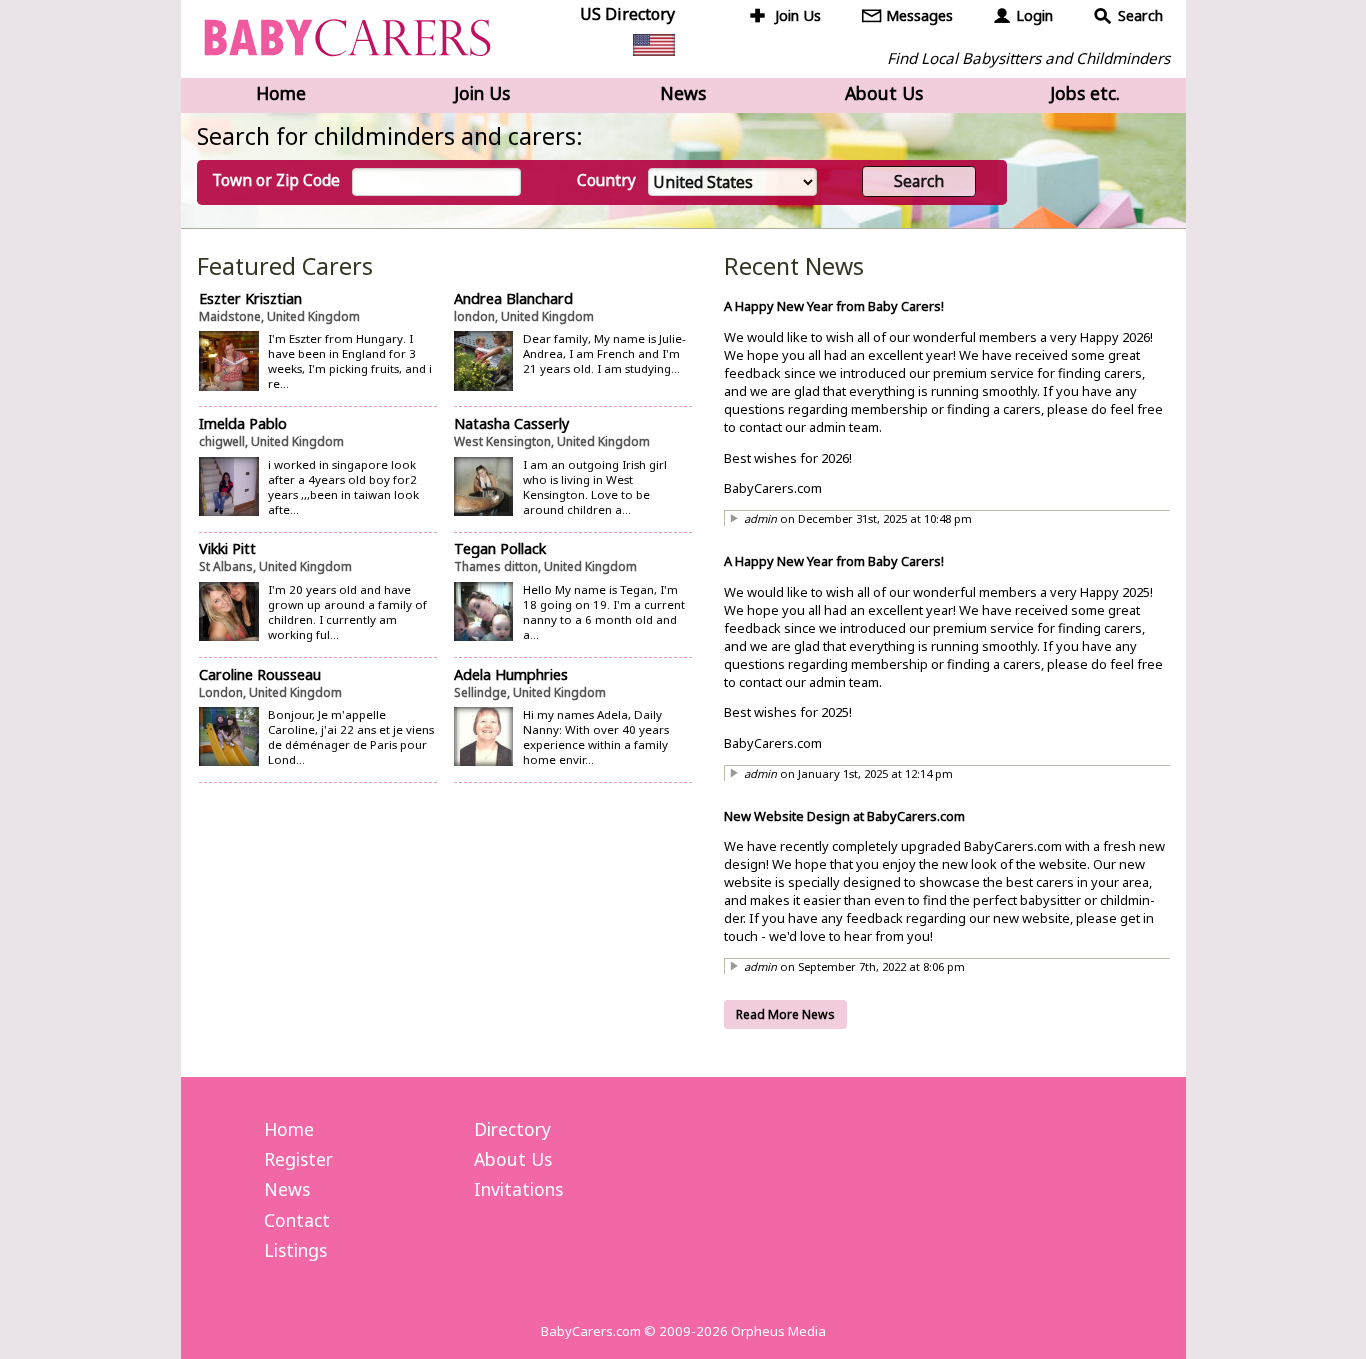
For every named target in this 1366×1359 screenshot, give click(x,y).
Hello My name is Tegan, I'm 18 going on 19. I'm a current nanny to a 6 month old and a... (604, 612)
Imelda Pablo (243, 423)
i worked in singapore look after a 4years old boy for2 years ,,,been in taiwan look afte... (343, 487)
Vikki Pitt (227, 548)
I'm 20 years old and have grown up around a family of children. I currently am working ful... (347, 612)
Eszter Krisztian (250, 298)
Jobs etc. (1085, 93)
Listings (295, 1250)
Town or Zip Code (276, 180)
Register (298, 1159)
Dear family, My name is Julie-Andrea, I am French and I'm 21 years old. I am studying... (604, 353)
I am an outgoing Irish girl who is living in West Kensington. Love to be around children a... (595, 487)
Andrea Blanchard (513, 298)
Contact (297, 1220)
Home (281, 93)
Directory (512, 1129)
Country (606, 180)
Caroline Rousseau (260, 674)
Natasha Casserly (511, 423)
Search (1140, 15)
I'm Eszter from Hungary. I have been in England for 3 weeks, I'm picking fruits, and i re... (350, 361)
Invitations (518, 1189)
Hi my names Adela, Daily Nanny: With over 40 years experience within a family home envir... (596, 737)
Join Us (798, 15)
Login (1034, 15)
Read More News (785, 1014)
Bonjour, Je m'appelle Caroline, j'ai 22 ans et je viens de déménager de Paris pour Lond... (351, 737)
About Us (884, 93)
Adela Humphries (511, 674)
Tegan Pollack (500, 548)
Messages (919, 15)
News (683, 93)
